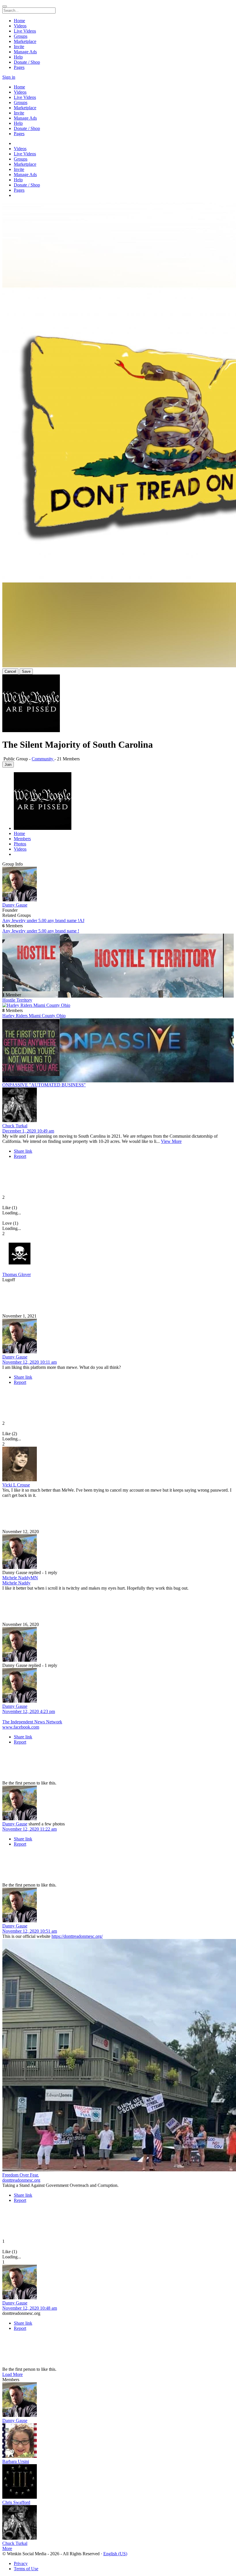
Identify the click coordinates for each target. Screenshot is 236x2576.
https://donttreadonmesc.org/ (77, 1936)
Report (20, 1156)
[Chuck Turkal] (118, 1105)
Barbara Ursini (16, 2461)
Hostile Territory (17, 1000)
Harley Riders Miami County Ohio (34, 1016)
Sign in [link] (9, 77)
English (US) (115, 2554)
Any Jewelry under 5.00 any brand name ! (41, 931)
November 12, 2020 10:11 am (29, 1362)
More (7, 2548)
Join (8, 765)
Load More (13, 2374)
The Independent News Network (32, 1722)
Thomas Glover (17, 1274)
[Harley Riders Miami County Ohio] (118, 1005)
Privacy (21, 2563)
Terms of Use (26, 2569)
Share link (23, 1151)
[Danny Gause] (118, 885)
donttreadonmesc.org (21, 2180)
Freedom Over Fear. (21, 2175)
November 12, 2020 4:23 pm (29, 1711)
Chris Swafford (16, 2502)
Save (26, 671)
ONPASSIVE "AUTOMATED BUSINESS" (44, 1085)
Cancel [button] (10, 671)
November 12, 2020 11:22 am (29, 1829)
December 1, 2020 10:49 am (28, 1131)
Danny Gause (15, 905)
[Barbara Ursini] (118, 2441)
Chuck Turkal (15, 1126)
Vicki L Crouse (16, 1485)
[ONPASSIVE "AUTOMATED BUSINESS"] (118, 1048)
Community (43, 759)
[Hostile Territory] (118, 963)
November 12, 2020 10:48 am (30, 2308)
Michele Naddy (16, 1583)
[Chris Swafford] (118, 2482)
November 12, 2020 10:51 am (30, 1931)
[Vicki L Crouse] (118, 1465)
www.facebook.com (21, 1727)
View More (171, 1141)
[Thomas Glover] (118, 1254)
